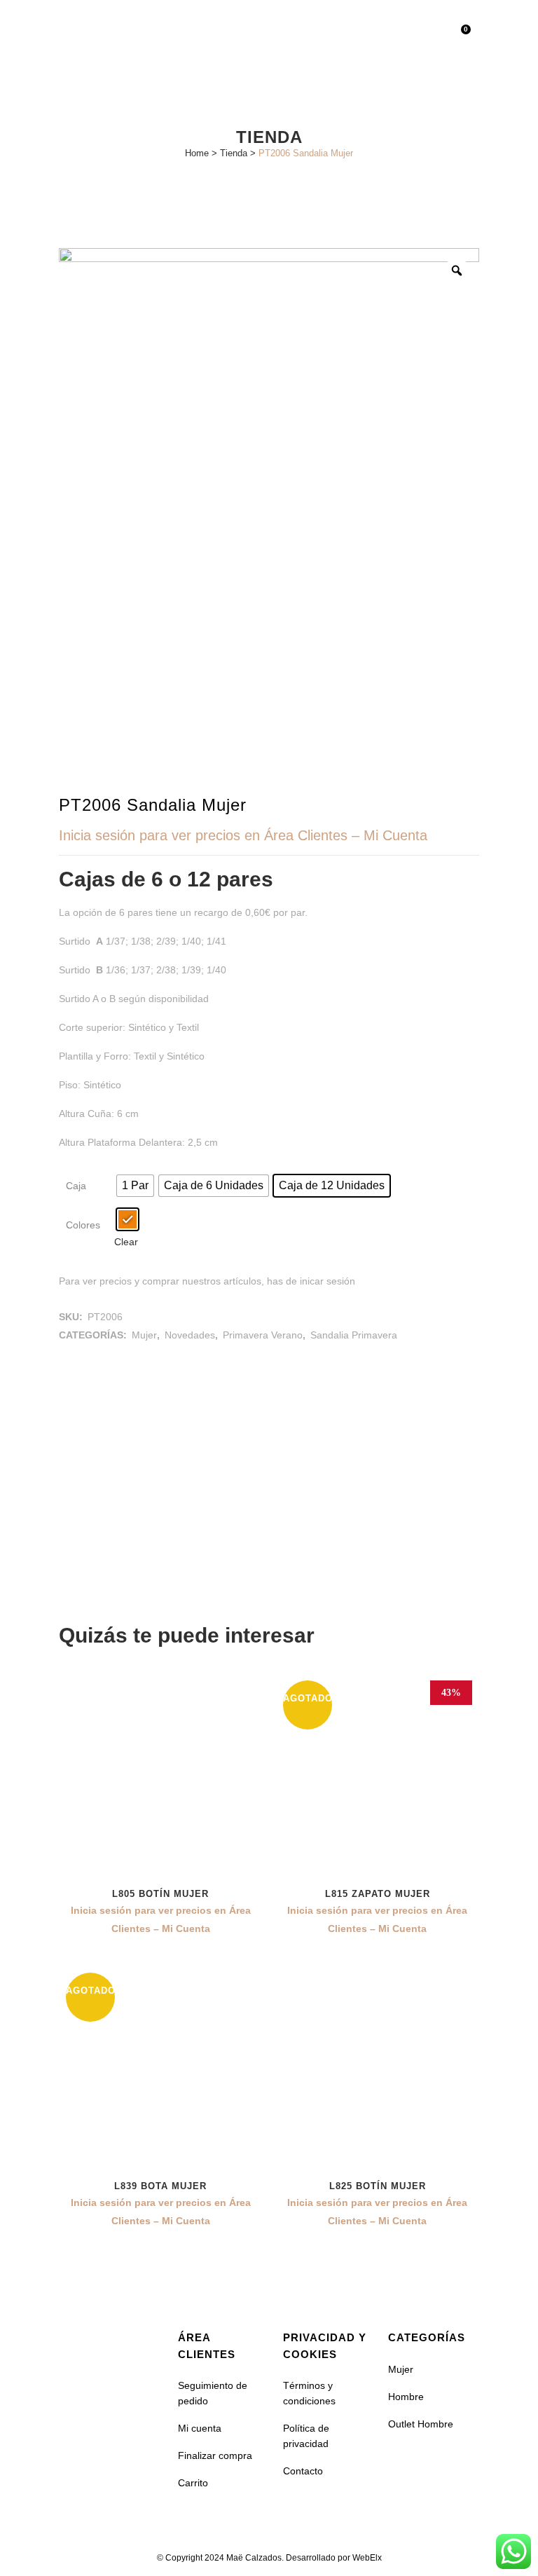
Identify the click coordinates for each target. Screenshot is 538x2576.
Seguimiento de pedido (213, 2393)
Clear (126, 1242)
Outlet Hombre (421, 2424)
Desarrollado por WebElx (334, 2558)
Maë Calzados (254, 2558)
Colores (83, 1225)
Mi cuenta (200, 2428)
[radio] (135, 1186)
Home (197, 153)
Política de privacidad (306, 2436)
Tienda (234, 153)
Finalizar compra (215, 2455)
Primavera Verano (263, 1335)
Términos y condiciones (309, 2393)
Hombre (406, 2397)
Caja (76, 1186)
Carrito (193, 2483)
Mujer (144, 1335)
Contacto (303, 2471)
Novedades (190, 1335)
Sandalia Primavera (354, 1335)
